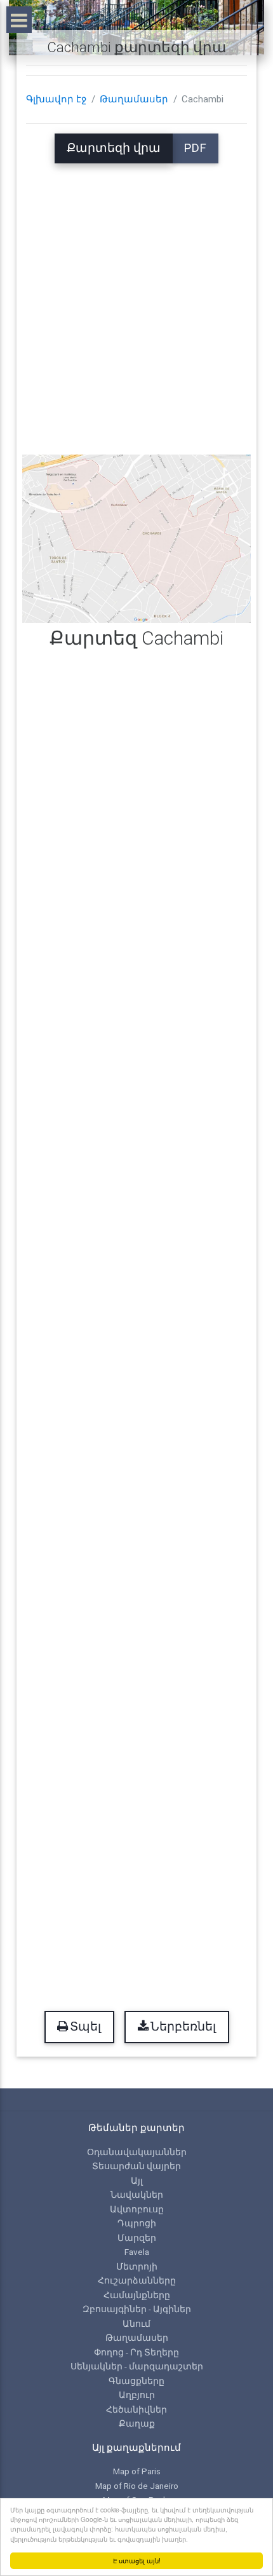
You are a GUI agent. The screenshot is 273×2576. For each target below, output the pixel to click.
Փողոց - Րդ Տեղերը (136, 2352)
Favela (137, 2252)
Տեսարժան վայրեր (136, 2166)
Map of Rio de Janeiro (137, 2486)
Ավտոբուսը (137, 2209)
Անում (136, 2324)
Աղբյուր (137, 2395)
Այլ (137, 2181)
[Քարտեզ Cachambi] (137, 538)
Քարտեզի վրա (114, 148)
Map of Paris (137, 2471)
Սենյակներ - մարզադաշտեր (137, 2366)
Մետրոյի (137, 2266)
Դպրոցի (137, 2223)
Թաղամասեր (134, 99)
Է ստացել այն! (137, 2560)
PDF (195, 148)
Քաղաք (137, 2423)
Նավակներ (137, 2195)
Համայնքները (137, 2295)
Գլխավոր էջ (56, 99)
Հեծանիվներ (136, 2409)
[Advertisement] (136, 300)
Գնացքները (136, 2381)
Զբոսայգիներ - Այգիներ (137, 2309)
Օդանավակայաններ (137, 2152)
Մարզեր (137, 2238)
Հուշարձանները (137, 2280)
